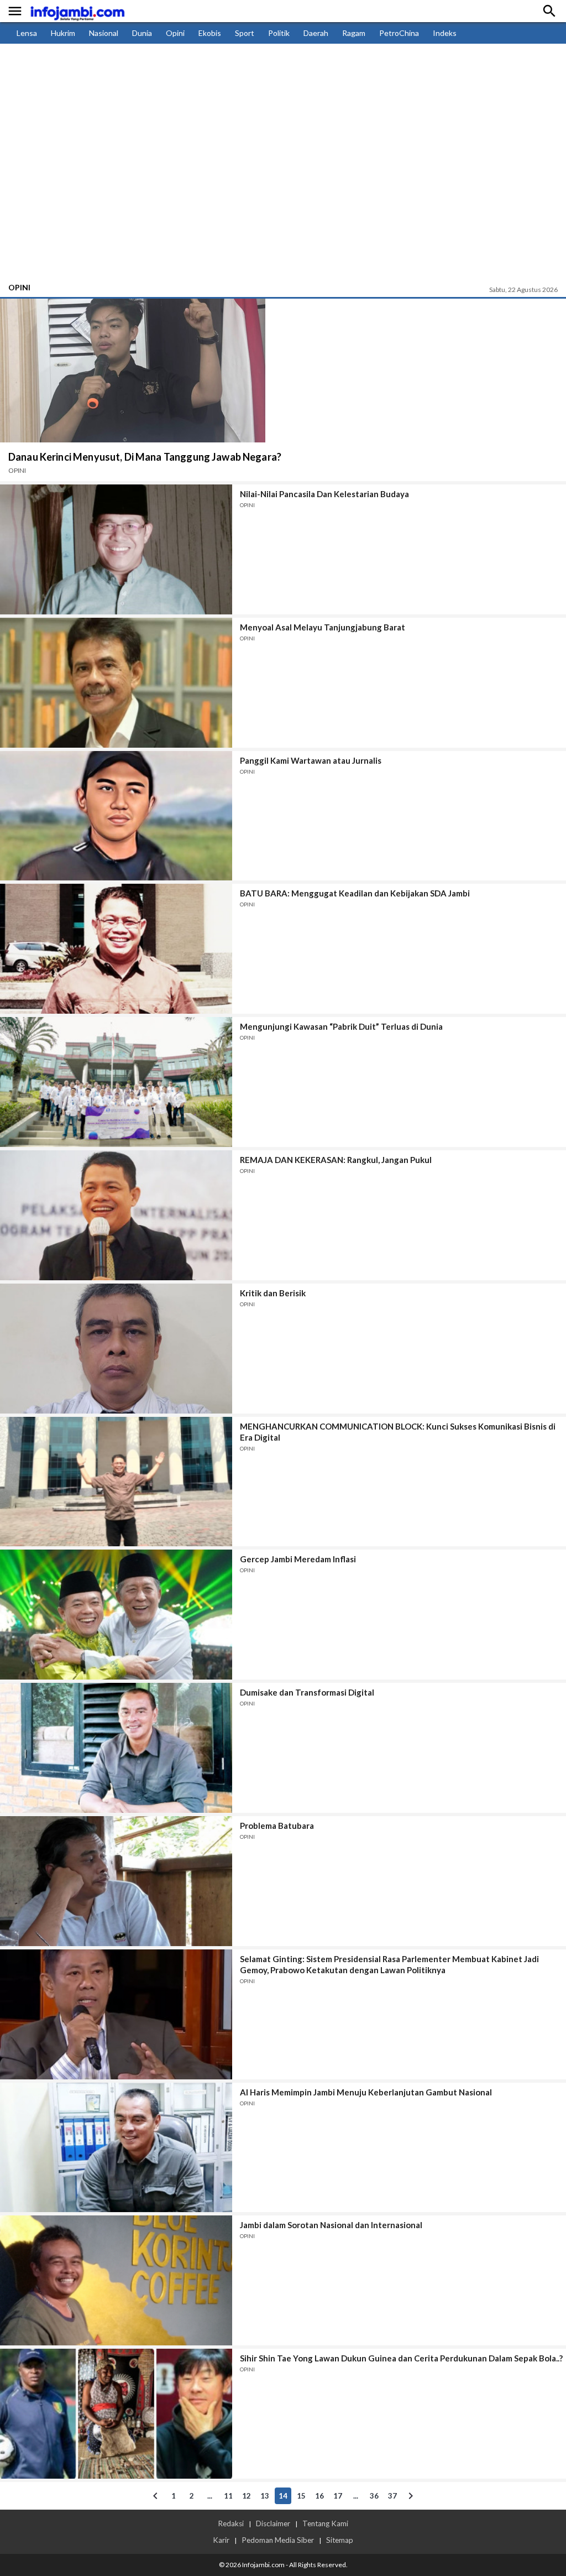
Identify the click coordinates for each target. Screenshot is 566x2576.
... (210, 2496)
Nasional (104, 33)
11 (228, 2496)
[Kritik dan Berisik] (116, 1349)
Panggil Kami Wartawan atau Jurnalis (311, 760)
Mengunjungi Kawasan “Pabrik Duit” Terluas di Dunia (341, 1026)
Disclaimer (273, 2523)
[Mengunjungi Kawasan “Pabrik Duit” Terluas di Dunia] (116, 1082)
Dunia (142, 33)
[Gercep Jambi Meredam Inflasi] (116, 1615)
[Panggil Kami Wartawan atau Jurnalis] (116, 816)
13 (265, 2496)
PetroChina (399, 33)
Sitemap (340, 2540)
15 (301, 2496)
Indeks (445, 33)
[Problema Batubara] (116, 1881)
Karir (221, 2540)
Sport (245, 33)
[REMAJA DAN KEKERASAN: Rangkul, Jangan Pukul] (116, 1215)
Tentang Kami (325, 2523)
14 (283, 2496)
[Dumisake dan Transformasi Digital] (116, 1748)
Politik (279, 33)
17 (338, 2496)
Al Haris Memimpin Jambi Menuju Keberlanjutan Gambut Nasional (366, 2092)
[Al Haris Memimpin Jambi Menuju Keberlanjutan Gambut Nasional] (116, 2148)
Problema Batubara (277, 1826)
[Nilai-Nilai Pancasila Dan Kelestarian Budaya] (116, 549)
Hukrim (63, 33)
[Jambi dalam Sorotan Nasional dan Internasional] (116, 2280)
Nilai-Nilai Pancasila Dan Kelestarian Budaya (324, 494)
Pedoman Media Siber (278, 2540)
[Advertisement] (283, 194)
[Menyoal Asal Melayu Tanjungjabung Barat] (116, 683)
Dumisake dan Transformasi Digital (307, 1692)
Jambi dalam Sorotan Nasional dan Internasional (331, 2225)
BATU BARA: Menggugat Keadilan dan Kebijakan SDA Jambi (355, 893)
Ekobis (210, 33)
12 (247, 2496)
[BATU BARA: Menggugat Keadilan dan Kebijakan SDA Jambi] (116, 949)
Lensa (27, 33)
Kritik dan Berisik (273, 1293)
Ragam (354, 33)
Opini (175, 33)
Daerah (316, 33)
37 (392, 2496)
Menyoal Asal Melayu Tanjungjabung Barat (323, 627)
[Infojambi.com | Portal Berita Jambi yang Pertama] (77, 11)
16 (319, 2496)
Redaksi (231, 2523)
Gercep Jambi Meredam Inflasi (298, 1559)
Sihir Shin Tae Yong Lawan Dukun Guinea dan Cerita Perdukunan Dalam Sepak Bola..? (401, 2358)
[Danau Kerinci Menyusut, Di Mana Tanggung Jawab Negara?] (133, 371)
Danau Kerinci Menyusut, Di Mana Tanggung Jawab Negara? (145, 457)
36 (374, 2496)
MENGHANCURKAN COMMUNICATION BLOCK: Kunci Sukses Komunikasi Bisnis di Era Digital (398, 1432)
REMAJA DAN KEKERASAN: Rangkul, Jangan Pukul (336, 1160)
